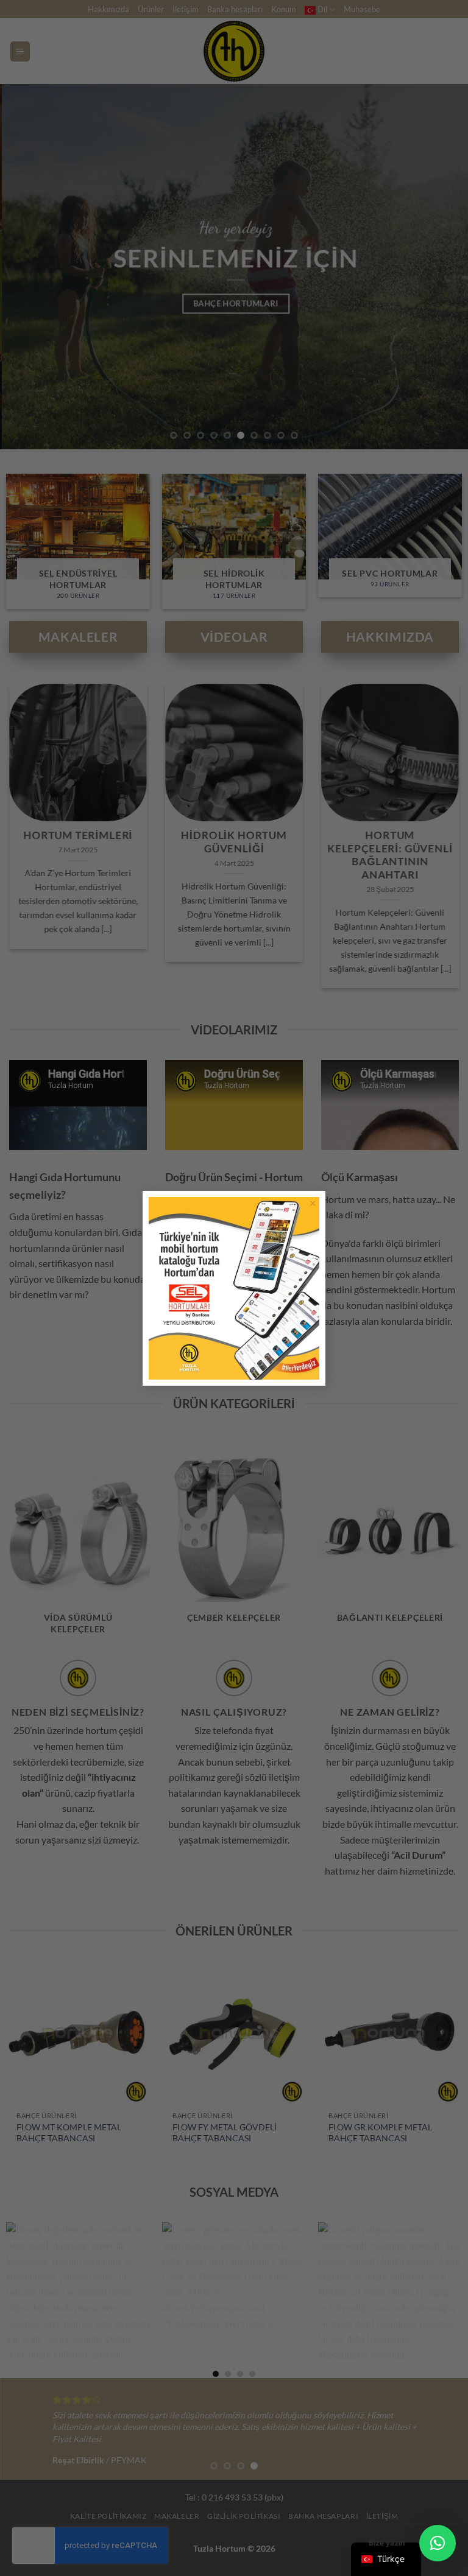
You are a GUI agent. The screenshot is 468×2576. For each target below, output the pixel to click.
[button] (438, 2543)
